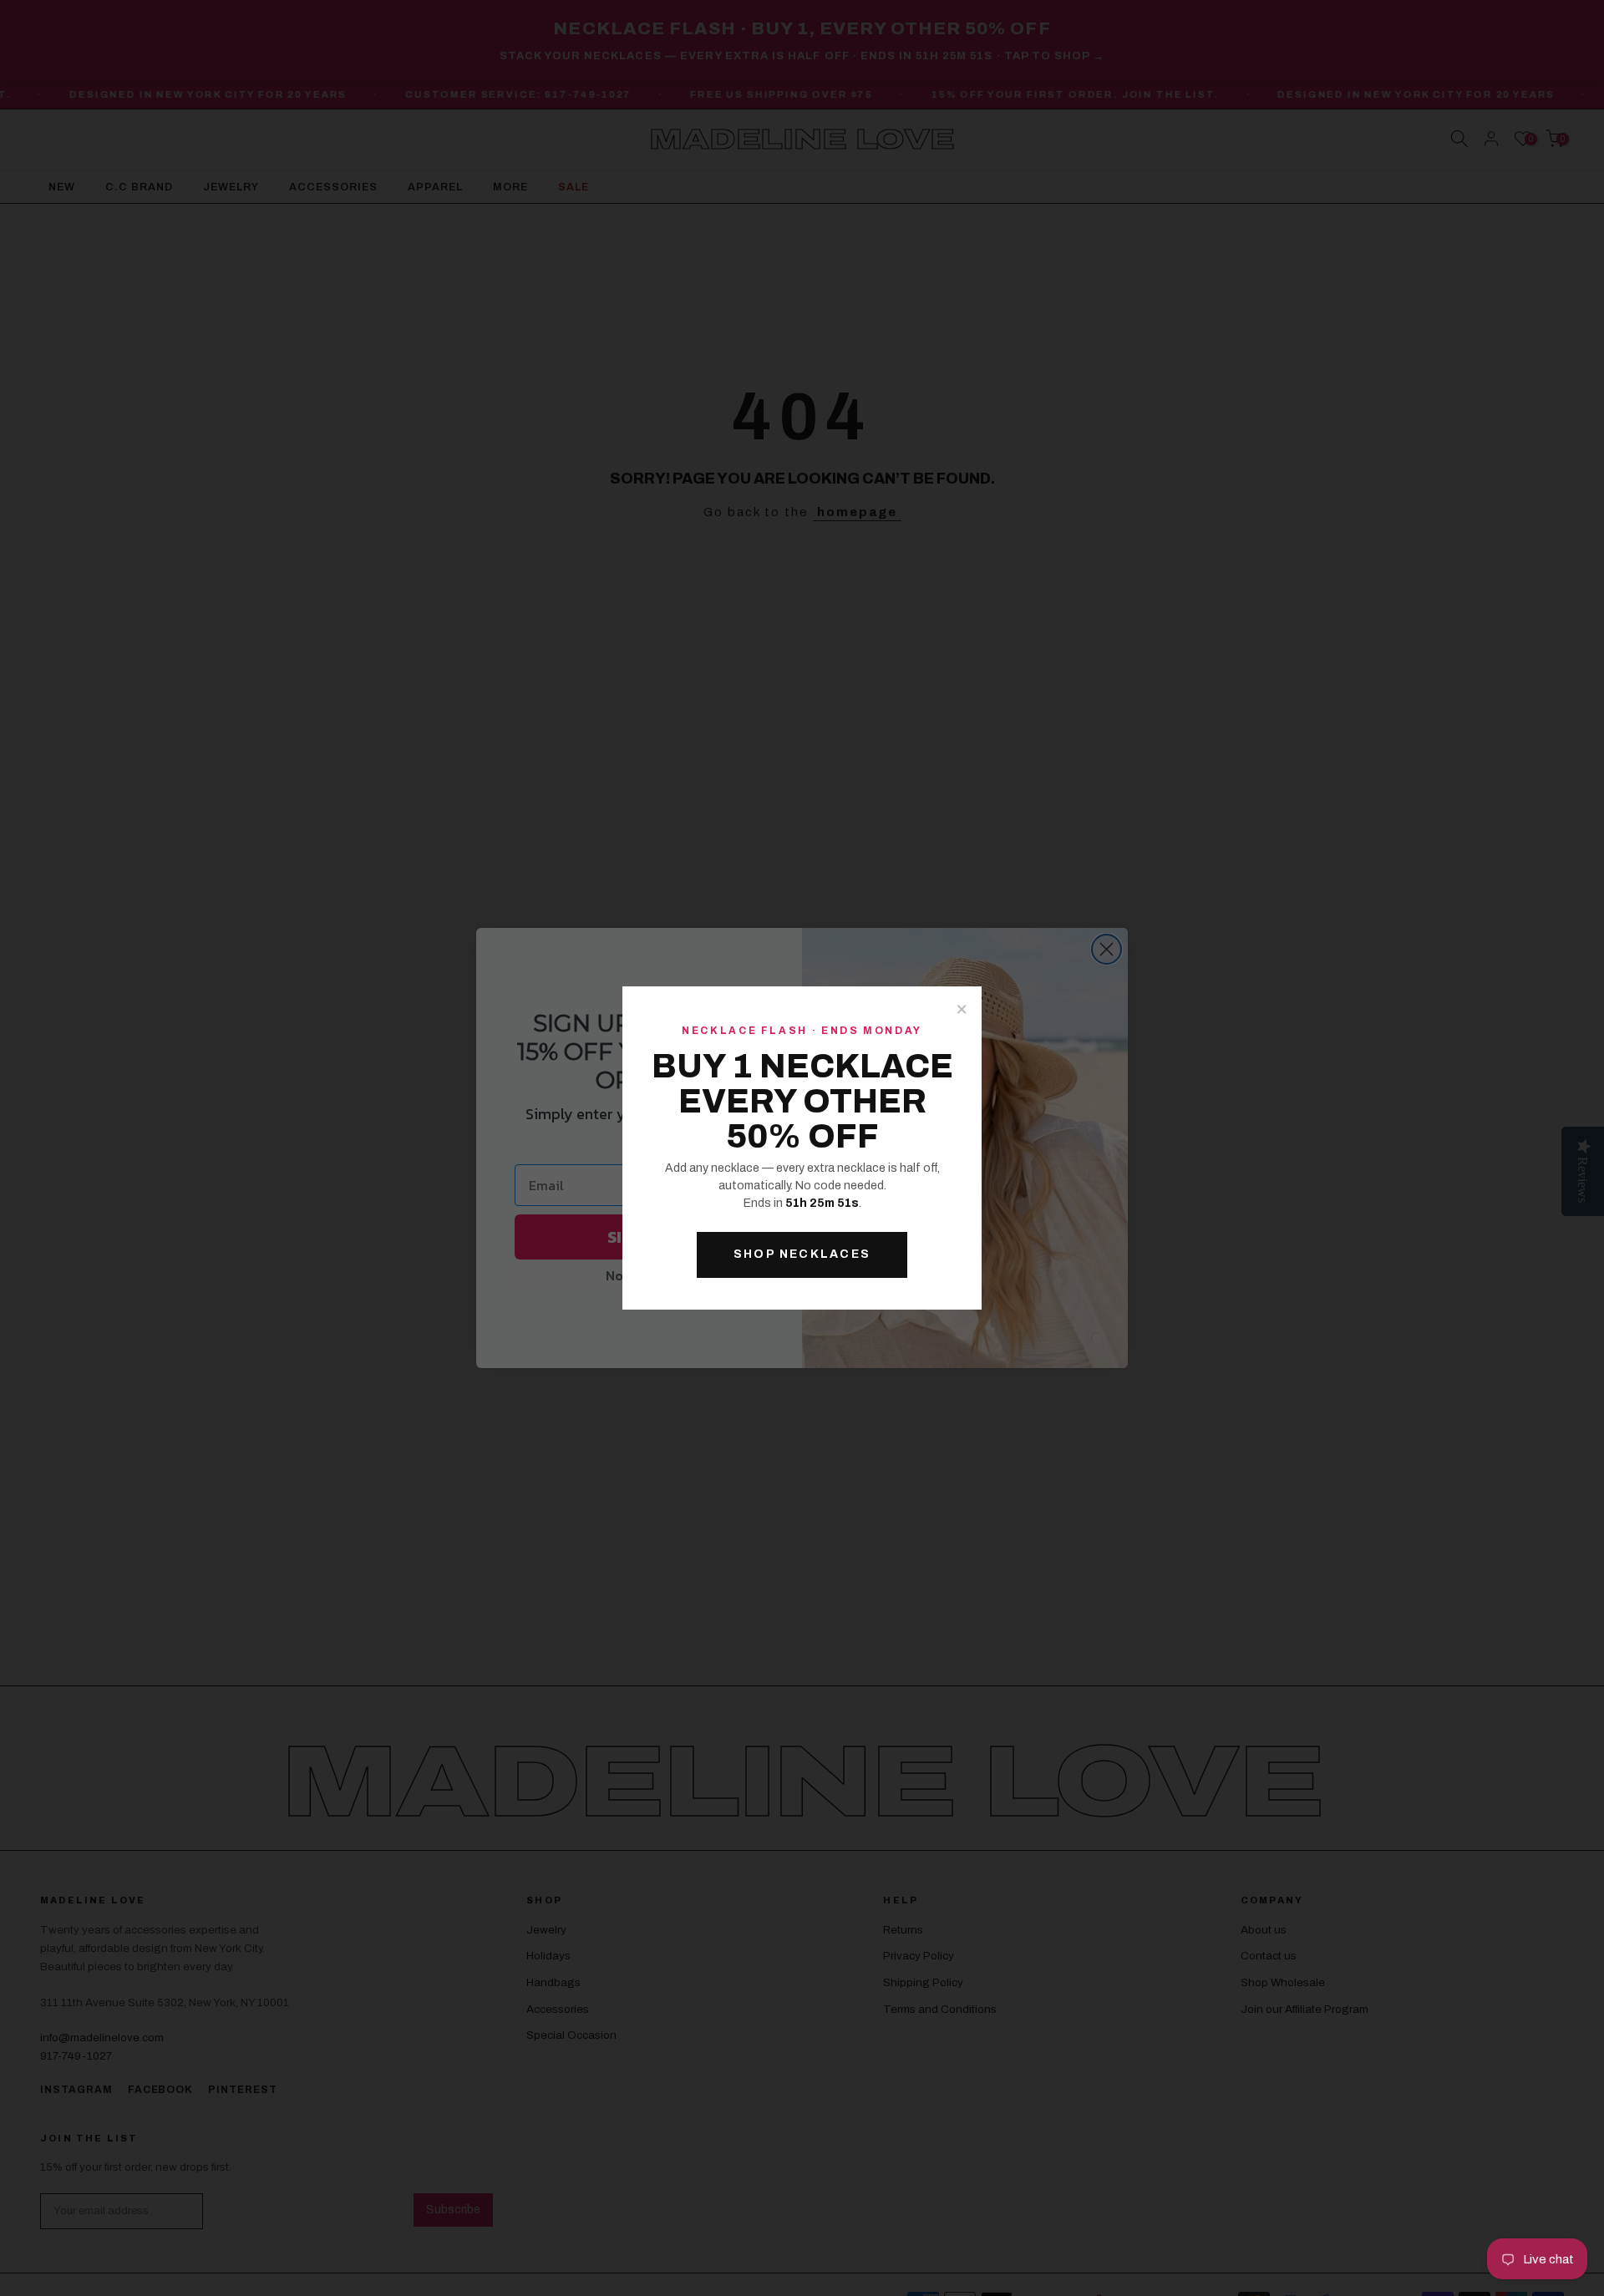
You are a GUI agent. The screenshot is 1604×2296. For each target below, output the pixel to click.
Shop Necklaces (802, 1254)
